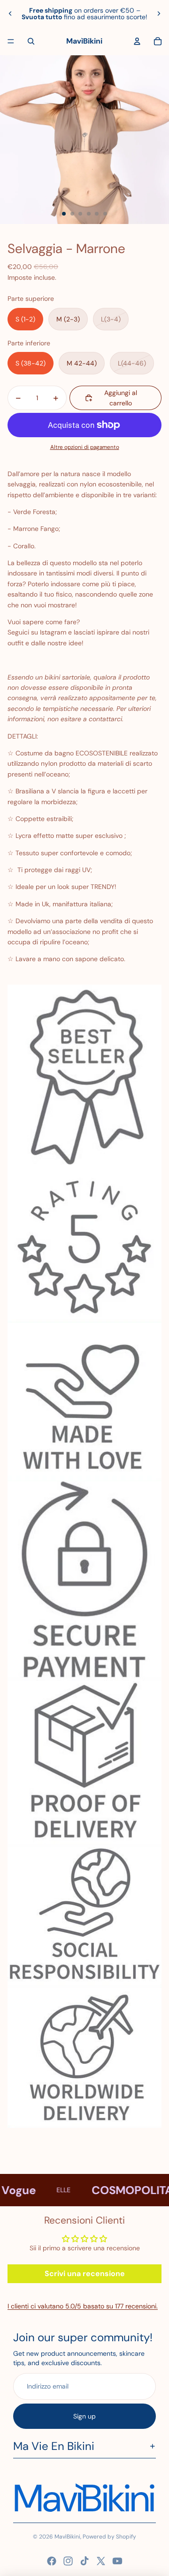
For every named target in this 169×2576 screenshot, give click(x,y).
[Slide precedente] (10, 14)
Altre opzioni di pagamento (85, 447)
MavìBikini (67, 2537)
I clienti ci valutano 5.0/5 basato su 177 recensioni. (83, 2306)
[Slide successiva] (159, 14)
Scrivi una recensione (85, 2274)
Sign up (84, 2416)
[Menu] (11, 41)
